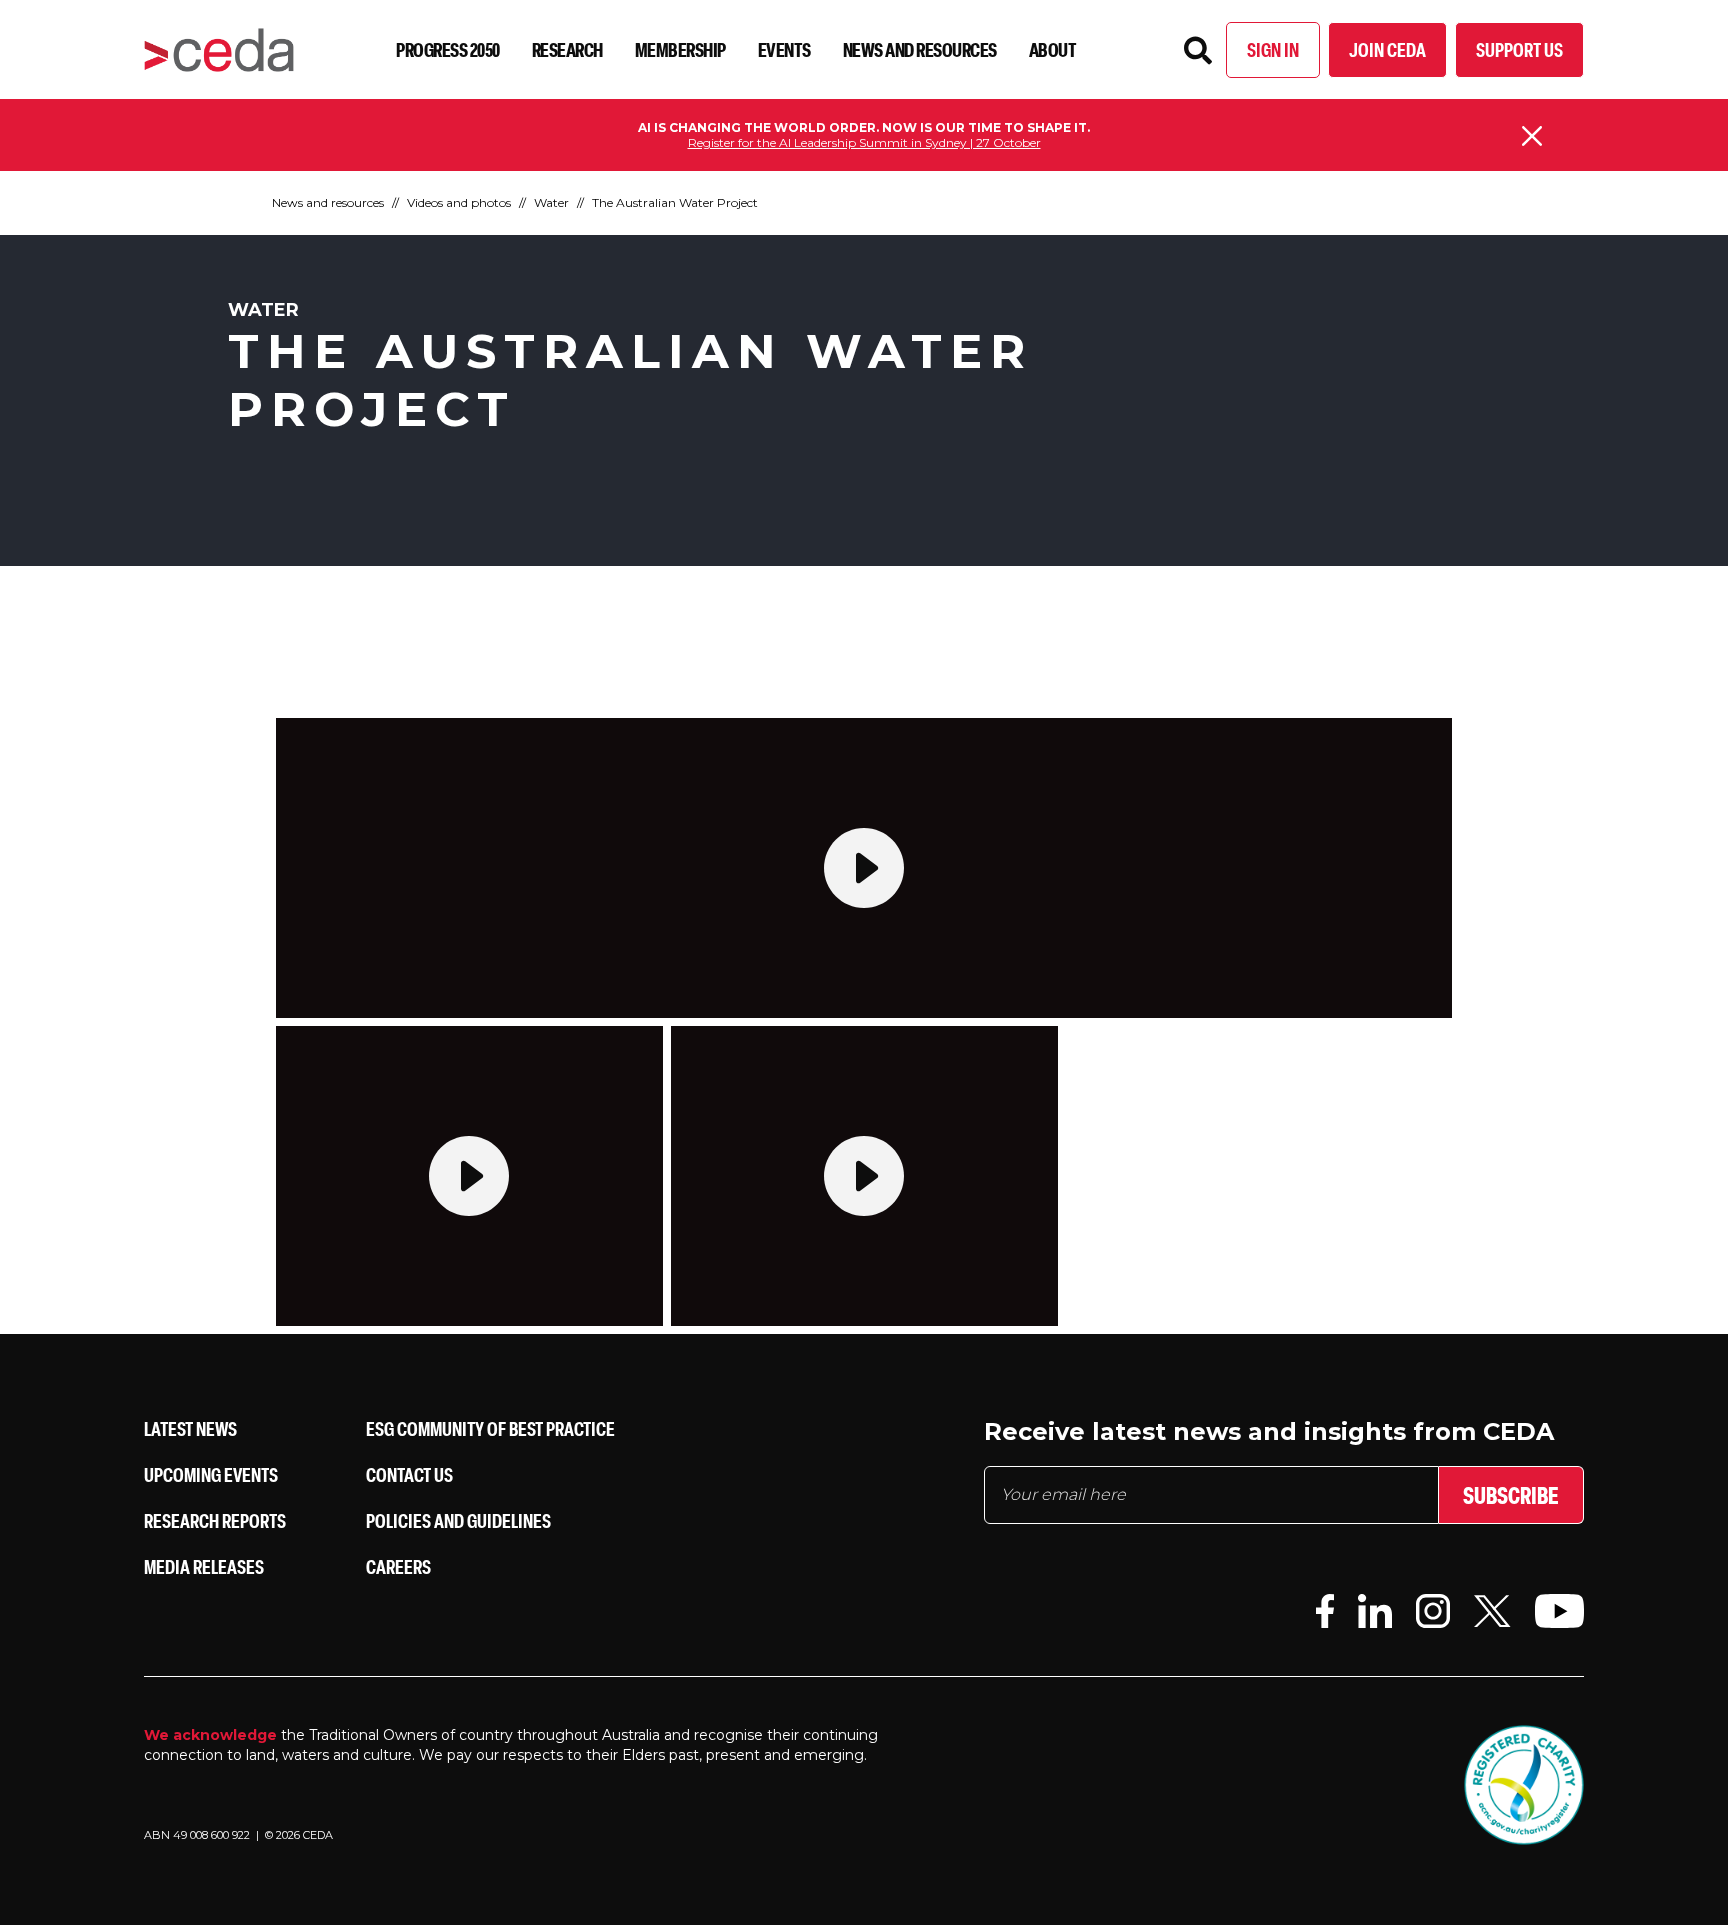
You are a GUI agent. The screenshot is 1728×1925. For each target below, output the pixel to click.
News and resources (920, 49)
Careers (398, 1566)
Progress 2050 (448, 49)
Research (567, 49)
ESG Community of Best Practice (490, 1428)
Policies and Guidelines (458, 1520)
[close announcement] (1532, 136)
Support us (1519, 49)
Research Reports (215, 1520)
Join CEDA (1387, 49)
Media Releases (204, 1566)
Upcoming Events (211, 1474)
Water (551, 202)
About (1053, 49)
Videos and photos (459, 202)
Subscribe (1511, 1495)
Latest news (190, 1428)
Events (784, 49)
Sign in (1273, 49)
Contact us (409, 1474)
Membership (680, 49)
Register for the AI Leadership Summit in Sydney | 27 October (864, 142)
